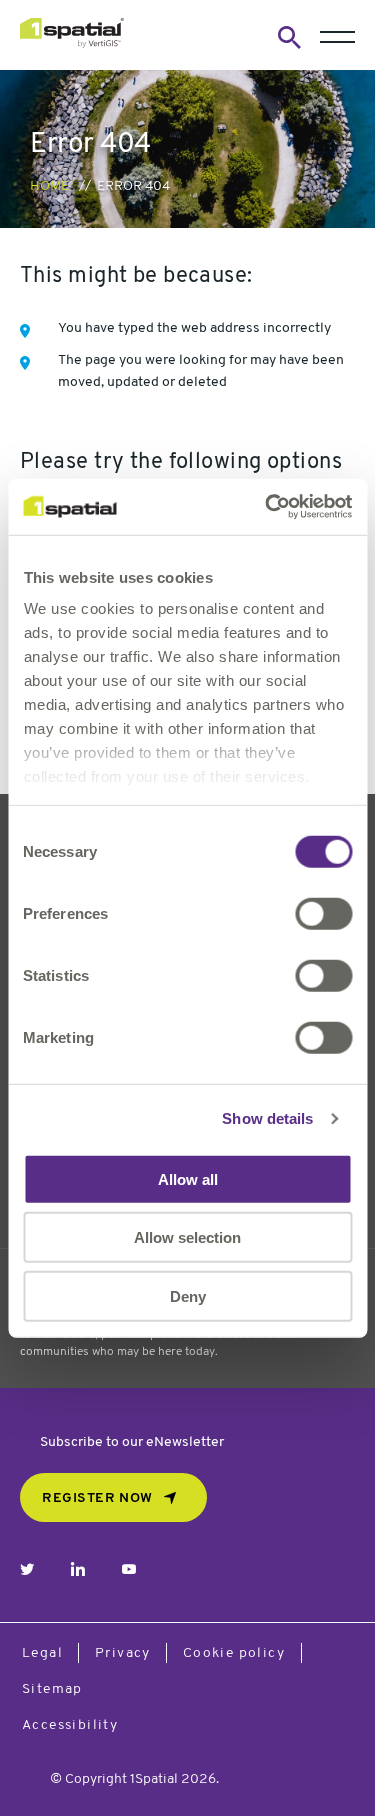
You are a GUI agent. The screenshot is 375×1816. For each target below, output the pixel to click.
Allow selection (187, 1237)
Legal (42, 1653)
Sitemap (52, 1689)
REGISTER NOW (97, 1498)
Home (49, 186)
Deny (188, 1295)
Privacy (123, 1653)
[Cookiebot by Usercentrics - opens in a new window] (267, 507)
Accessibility (70, 1725)
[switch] (323, 913)
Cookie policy (234, 1653)
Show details (267, 1118)
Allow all (188, 1178)
